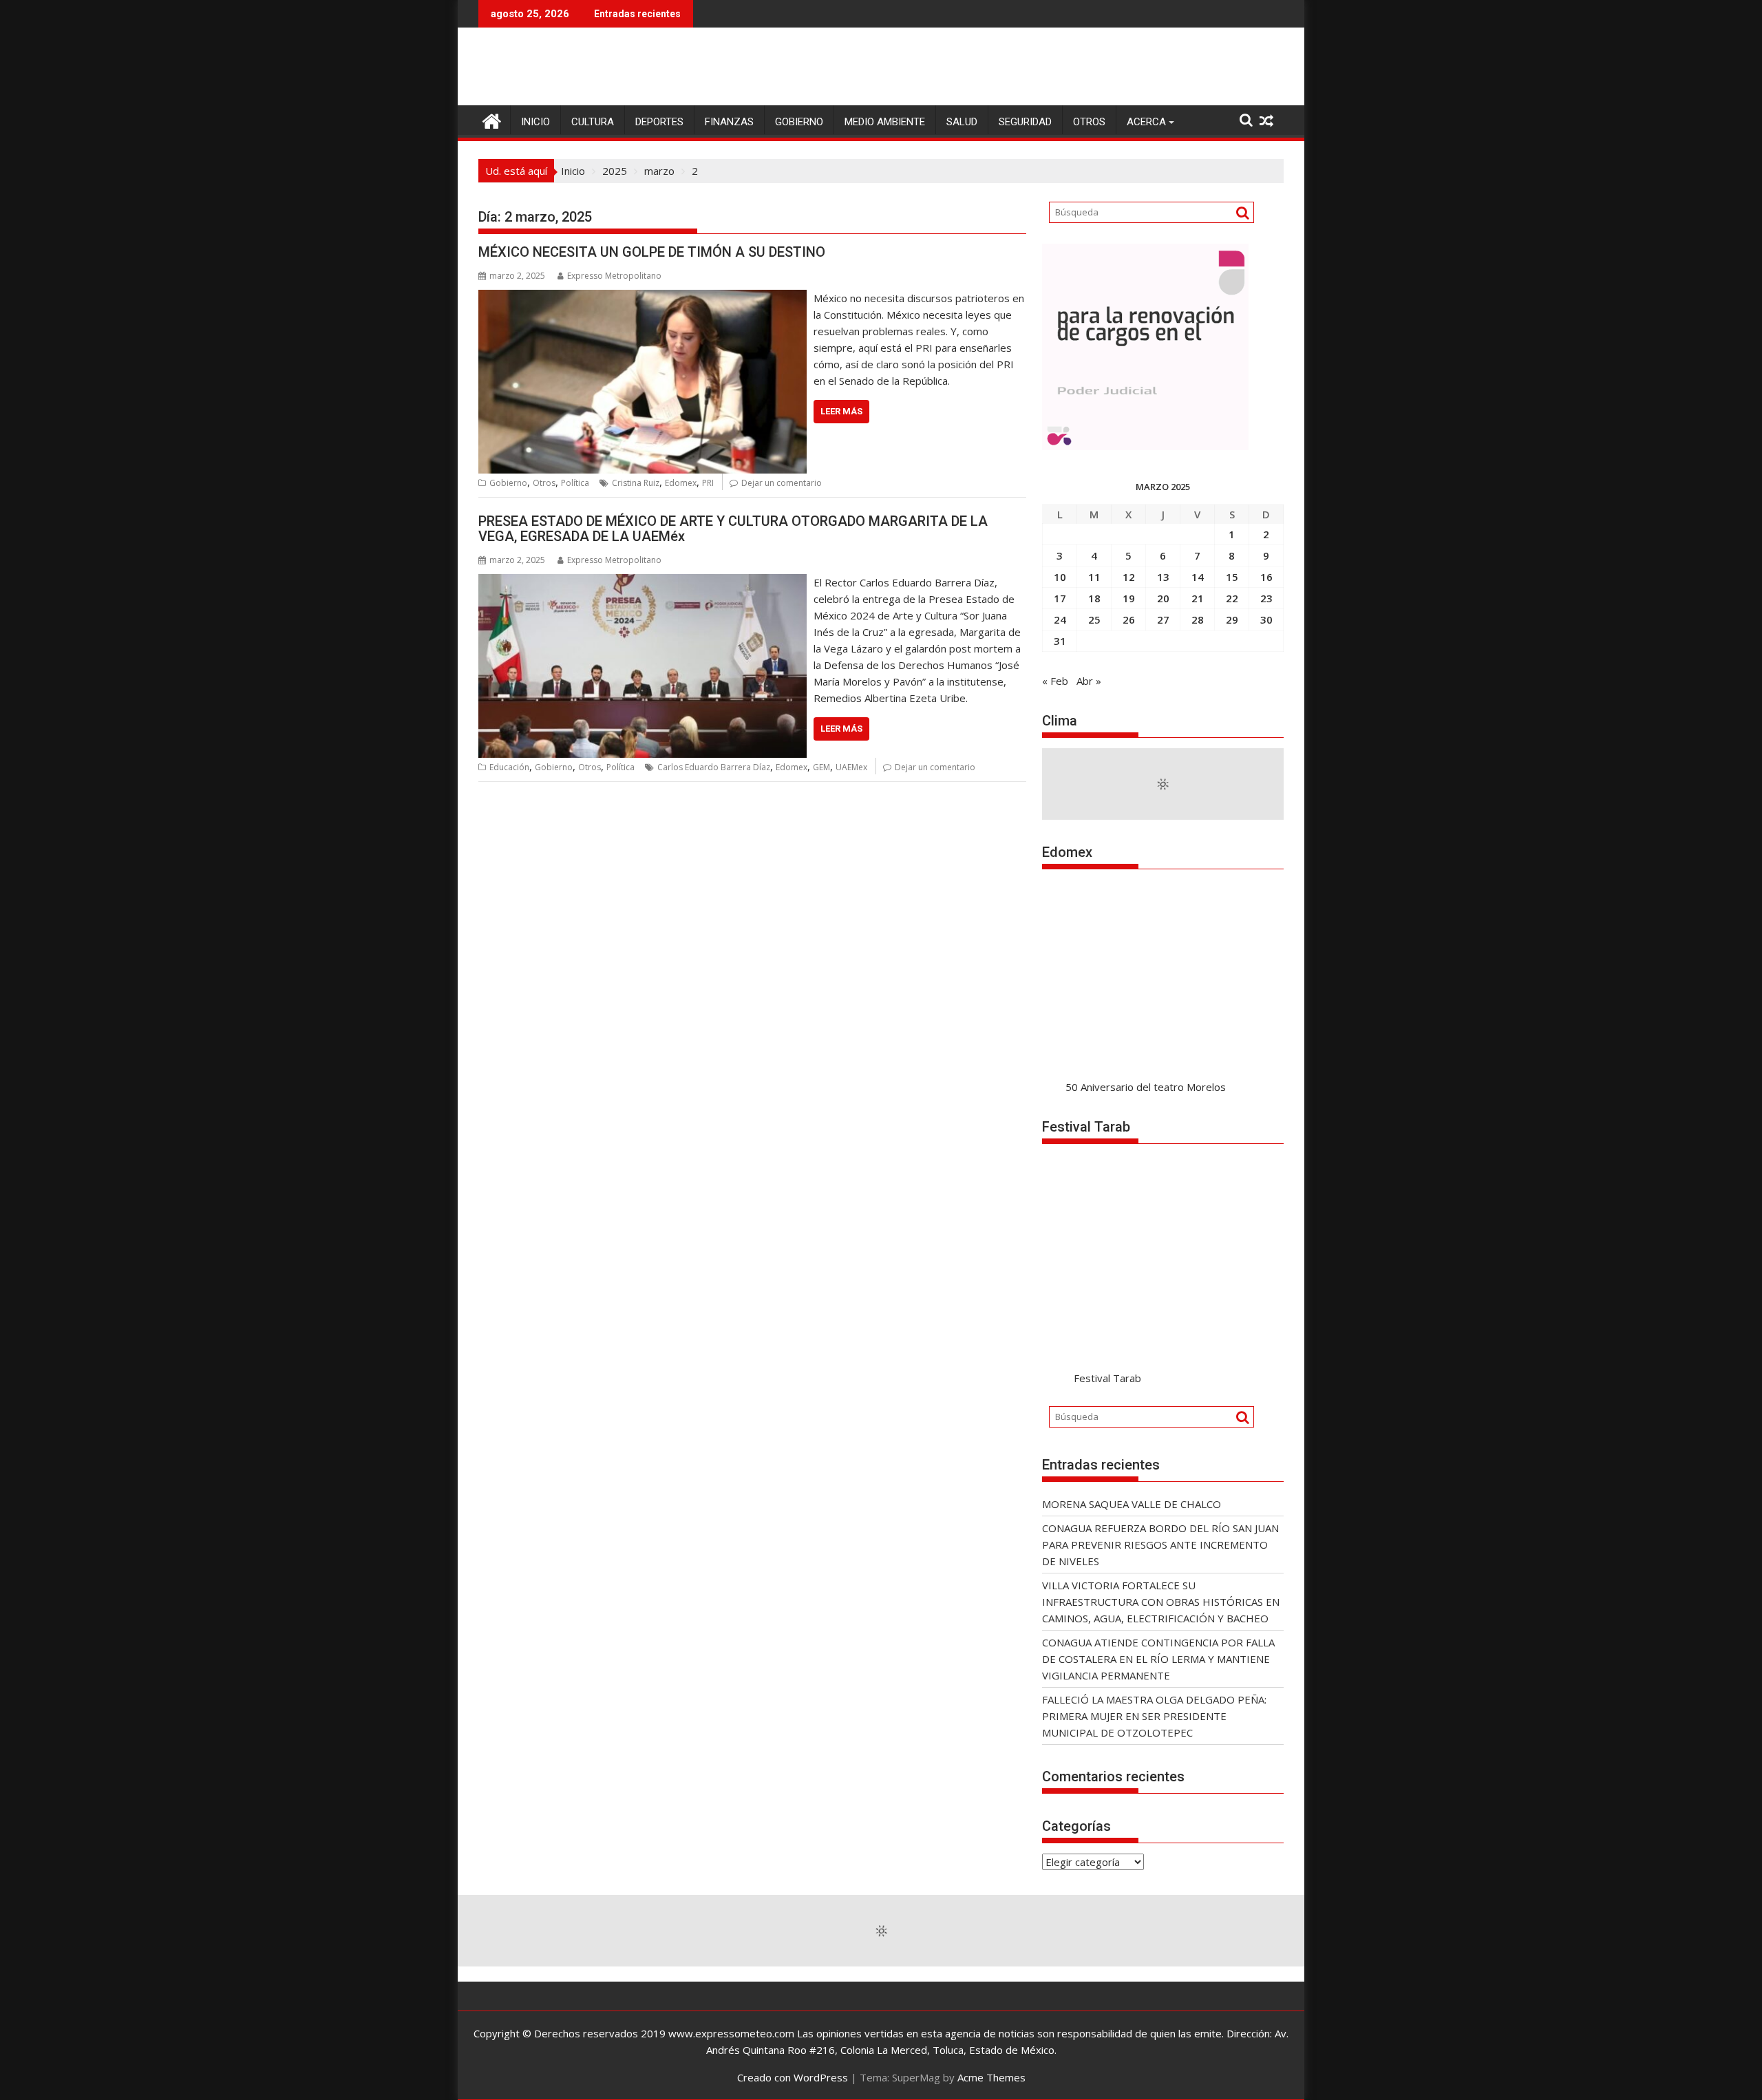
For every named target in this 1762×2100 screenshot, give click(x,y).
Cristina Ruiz (636, 483)
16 (1266, 577)
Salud (962, 122)
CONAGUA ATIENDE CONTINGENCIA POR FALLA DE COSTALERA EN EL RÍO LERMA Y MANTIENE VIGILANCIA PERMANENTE (1158, 1659)
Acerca (1146, 122)
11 (1094, 577)
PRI (708, 483)
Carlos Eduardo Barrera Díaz (714, 767)
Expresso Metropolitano (614, 276)
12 (1129, 577)
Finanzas (729, 122)
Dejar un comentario (782, 483)
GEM (821, 767)
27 (1163, 619)
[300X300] (1145, 446)
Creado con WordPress (793, 2077)
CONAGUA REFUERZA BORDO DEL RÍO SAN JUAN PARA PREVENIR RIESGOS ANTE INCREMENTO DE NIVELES (1160, 1545)
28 (1198, 619)
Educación (509, 767)
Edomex (681, 483)
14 (1198, 577)
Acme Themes (991, 2077)
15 (1232, 577)
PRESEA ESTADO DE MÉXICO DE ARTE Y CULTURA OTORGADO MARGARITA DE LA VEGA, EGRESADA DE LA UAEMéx (733, 529)
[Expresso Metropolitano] (492, 119)
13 (1163, 577)
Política (575, 483)
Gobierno (799, 122)
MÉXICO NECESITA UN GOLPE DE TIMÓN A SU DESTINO (652, 252)
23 (1266, 598)
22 (1232, 598)
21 (1198, 598)
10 (1060, 577)
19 (1129, 598)
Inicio (535, 122)
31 (1060, 641)
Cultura (593, 122)
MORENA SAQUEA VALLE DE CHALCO (1132, 1504)
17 (1060, 598)
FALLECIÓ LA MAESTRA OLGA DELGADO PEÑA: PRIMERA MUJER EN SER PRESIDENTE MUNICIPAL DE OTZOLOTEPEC (1154, 1716)
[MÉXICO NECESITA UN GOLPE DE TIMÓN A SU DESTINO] (643, 298)
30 (1266, 619)
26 (1129, 619)
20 (1163, 598)
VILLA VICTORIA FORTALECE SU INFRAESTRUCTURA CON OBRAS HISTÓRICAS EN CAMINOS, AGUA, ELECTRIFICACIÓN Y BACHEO (1161, 1602)
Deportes (659, 122)
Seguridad (1025, 122)
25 (1094, 619)
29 (1232, 619)
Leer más (841, 411)
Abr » (1089, 681)
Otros (1089, 122)
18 (1094, 598)
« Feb (1055, 681)
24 (1060, 619)
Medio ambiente (885, 122)
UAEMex (851, 767)
